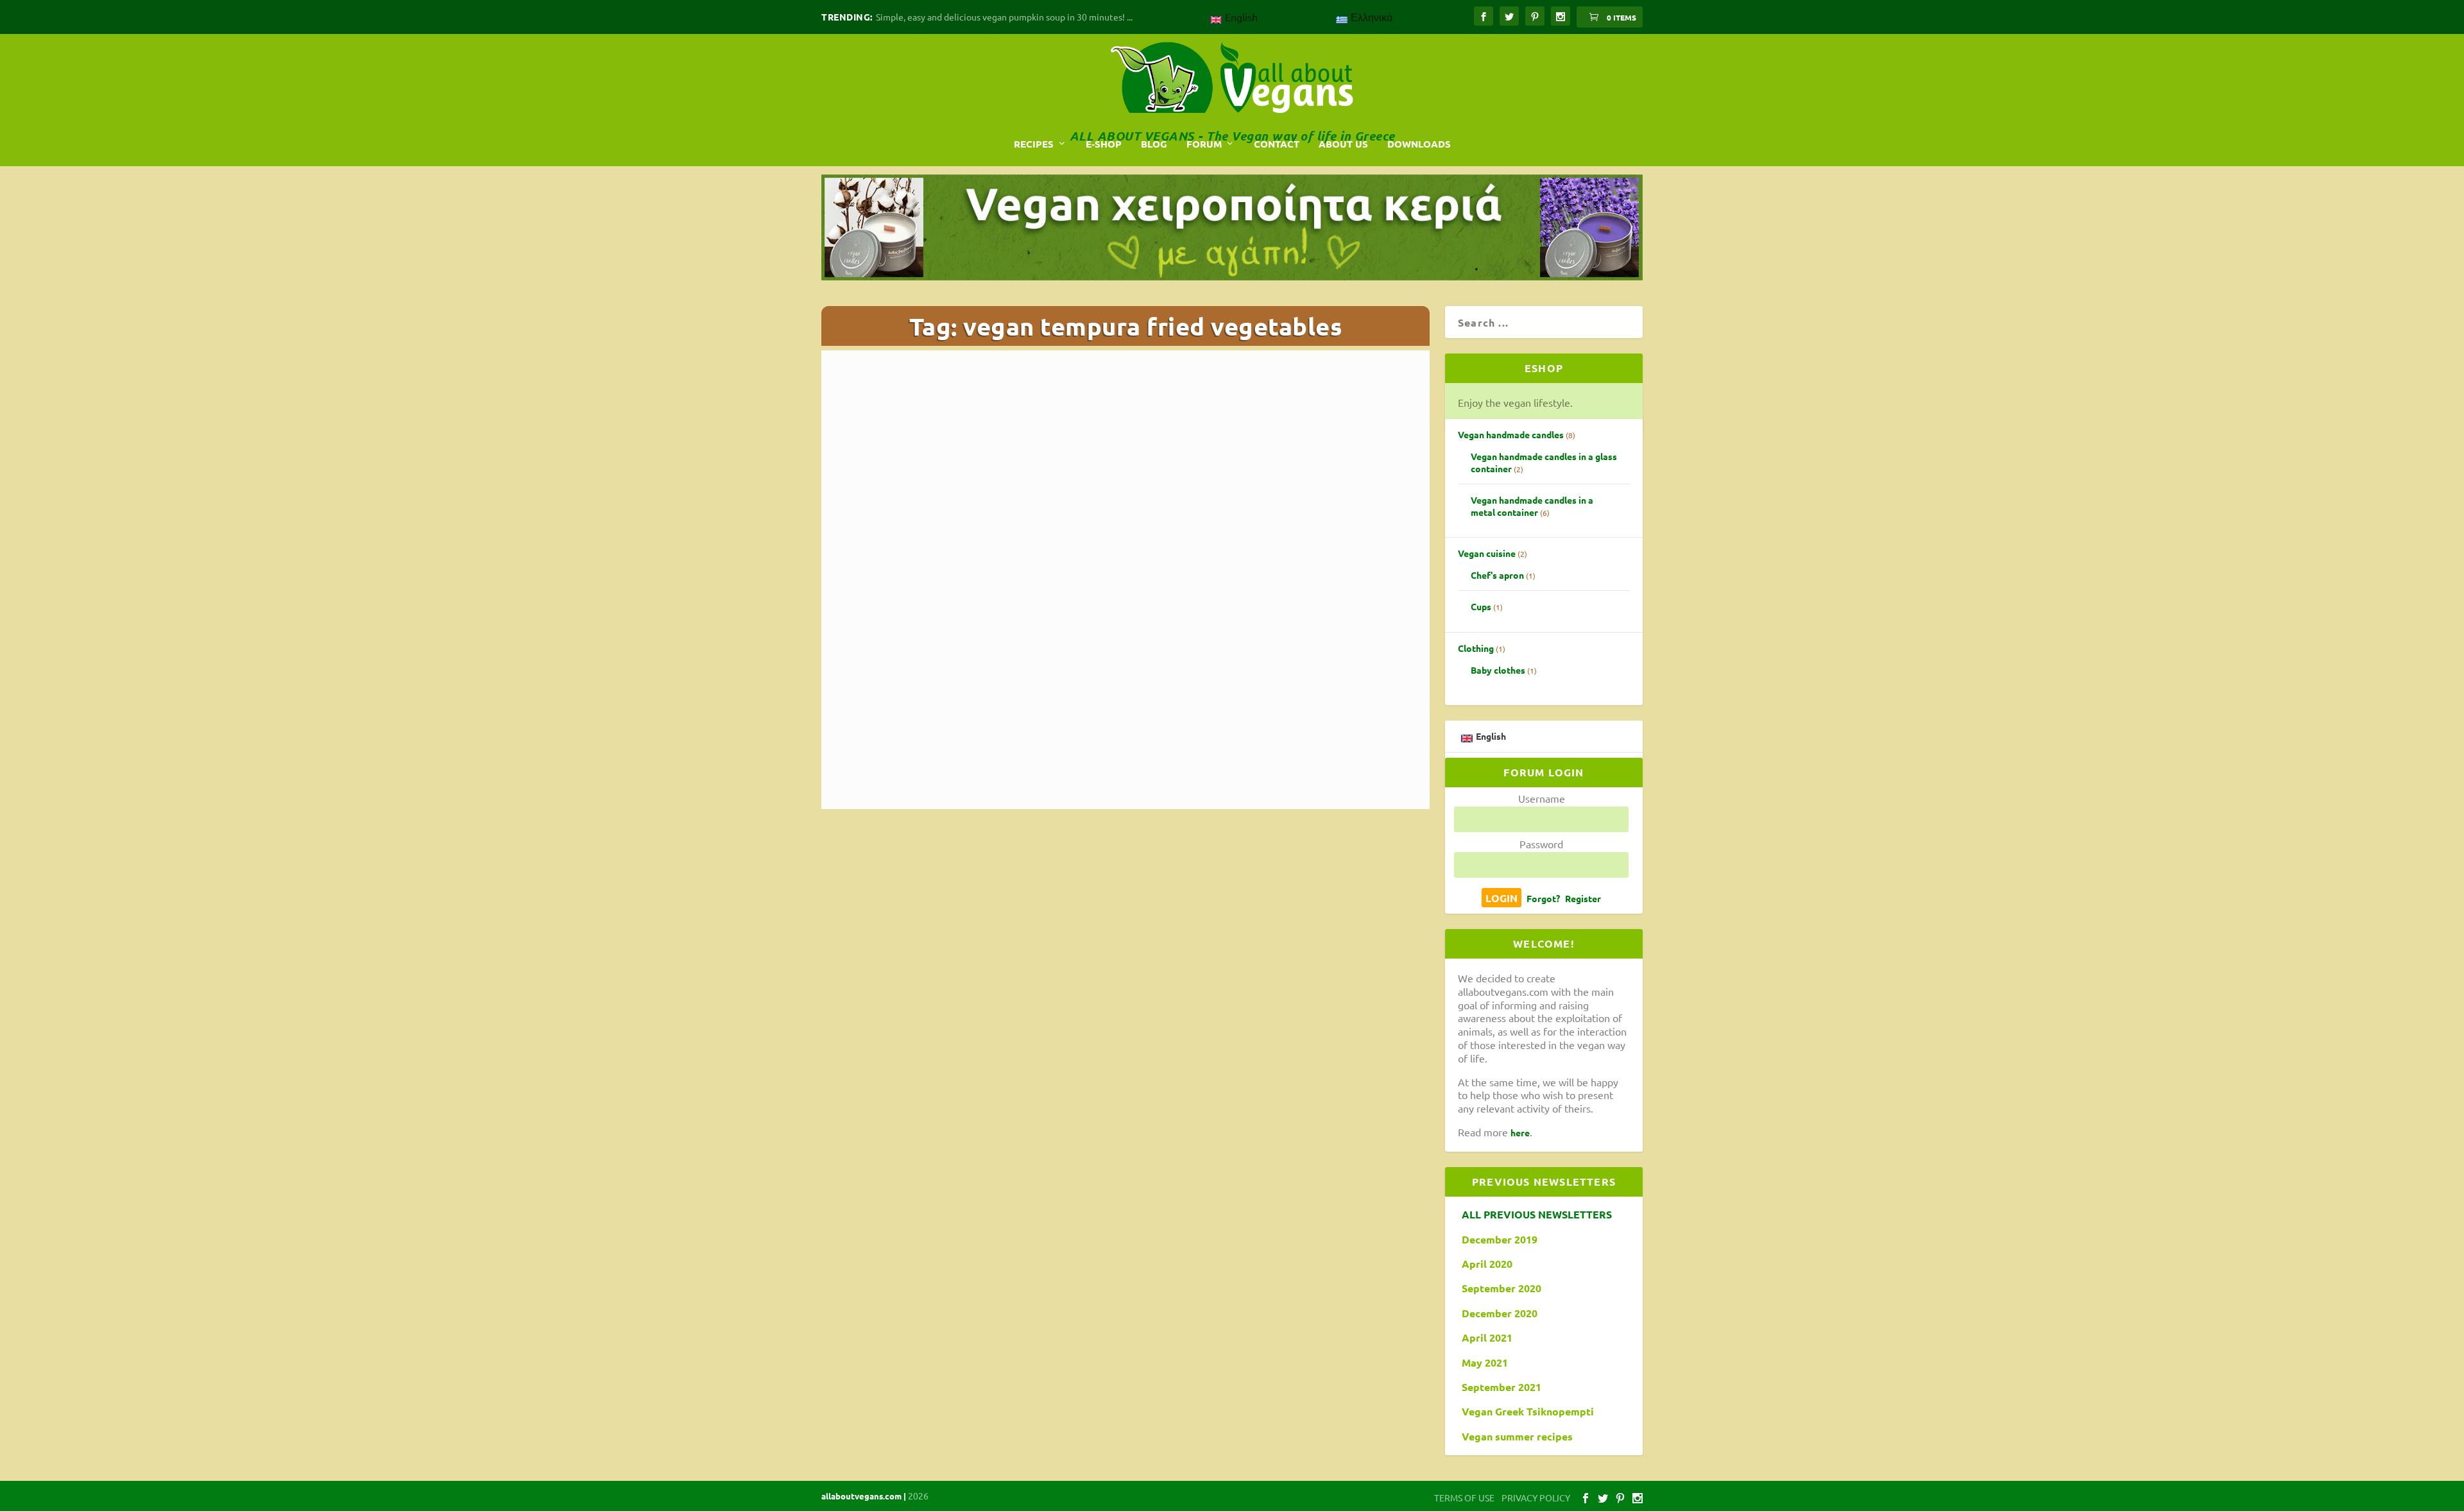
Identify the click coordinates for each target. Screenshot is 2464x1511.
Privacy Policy (1250, 327)
